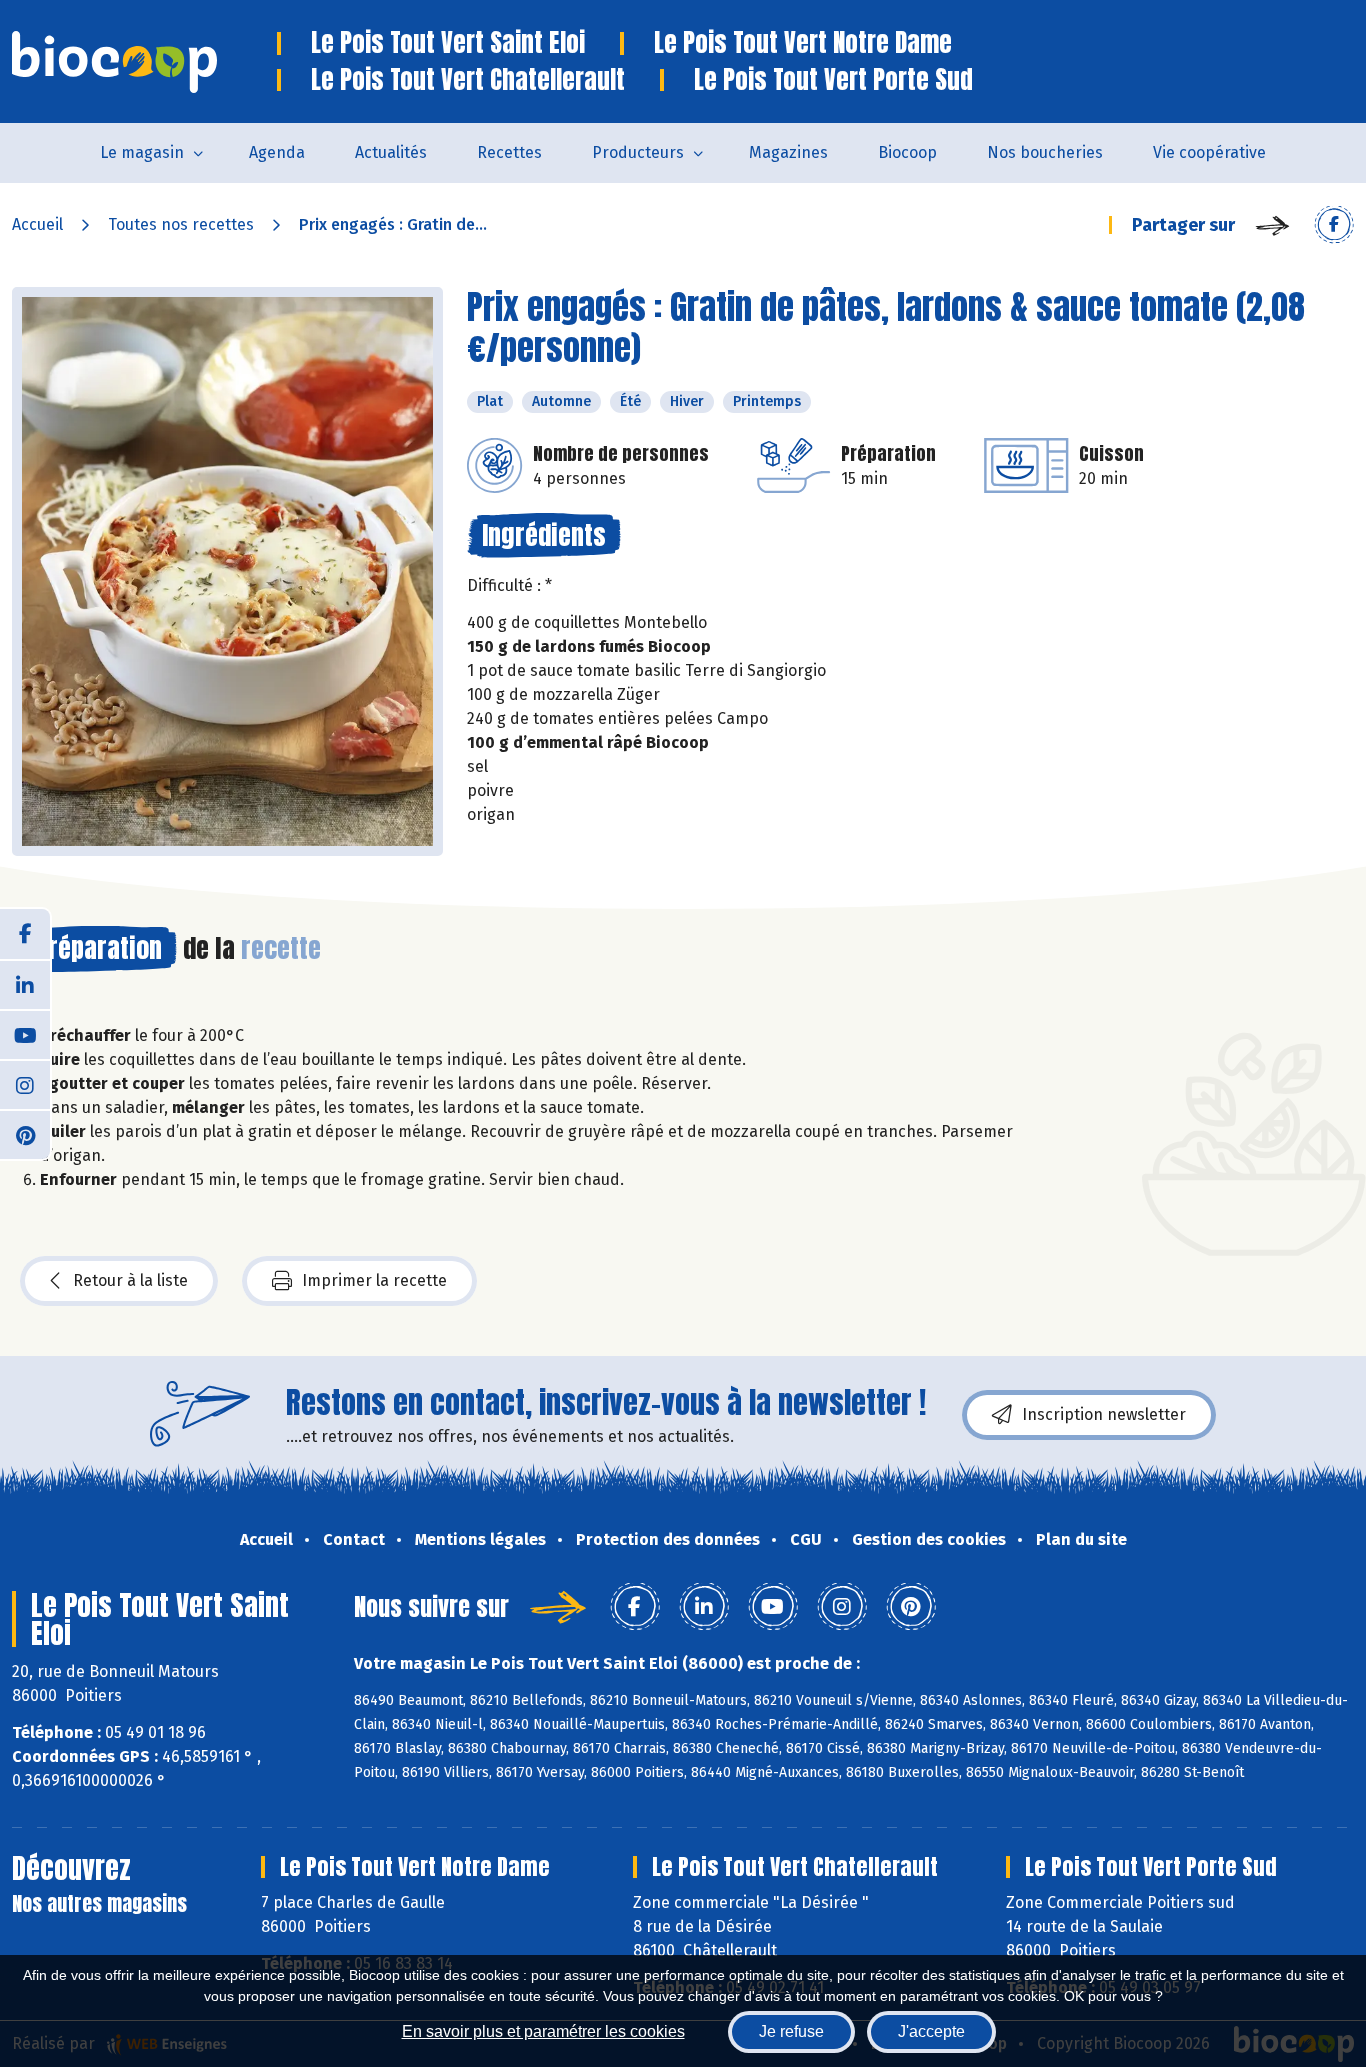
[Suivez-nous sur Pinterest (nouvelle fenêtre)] (25, 1134)
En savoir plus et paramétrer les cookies (543, 2031)
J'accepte (931, 2031)
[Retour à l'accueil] (144, 62)
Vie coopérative (1209, 152)
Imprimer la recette (374, 1280)
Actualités (391, 152)
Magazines (788, 152)
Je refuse (791, 2031)
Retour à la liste (130, 1280)
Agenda (277, 152)
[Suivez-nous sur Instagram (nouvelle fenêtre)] (25, 1084)
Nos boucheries (1045, 152)
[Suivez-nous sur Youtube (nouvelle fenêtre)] (25, 1034)
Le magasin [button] (142, 152)
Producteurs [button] (638, 152)
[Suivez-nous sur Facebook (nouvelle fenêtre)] (25, 934)
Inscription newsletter (1104, 1414)
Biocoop (907, 152)
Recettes (509, 152)
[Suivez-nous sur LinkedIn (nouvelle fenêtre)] (25, 984)
